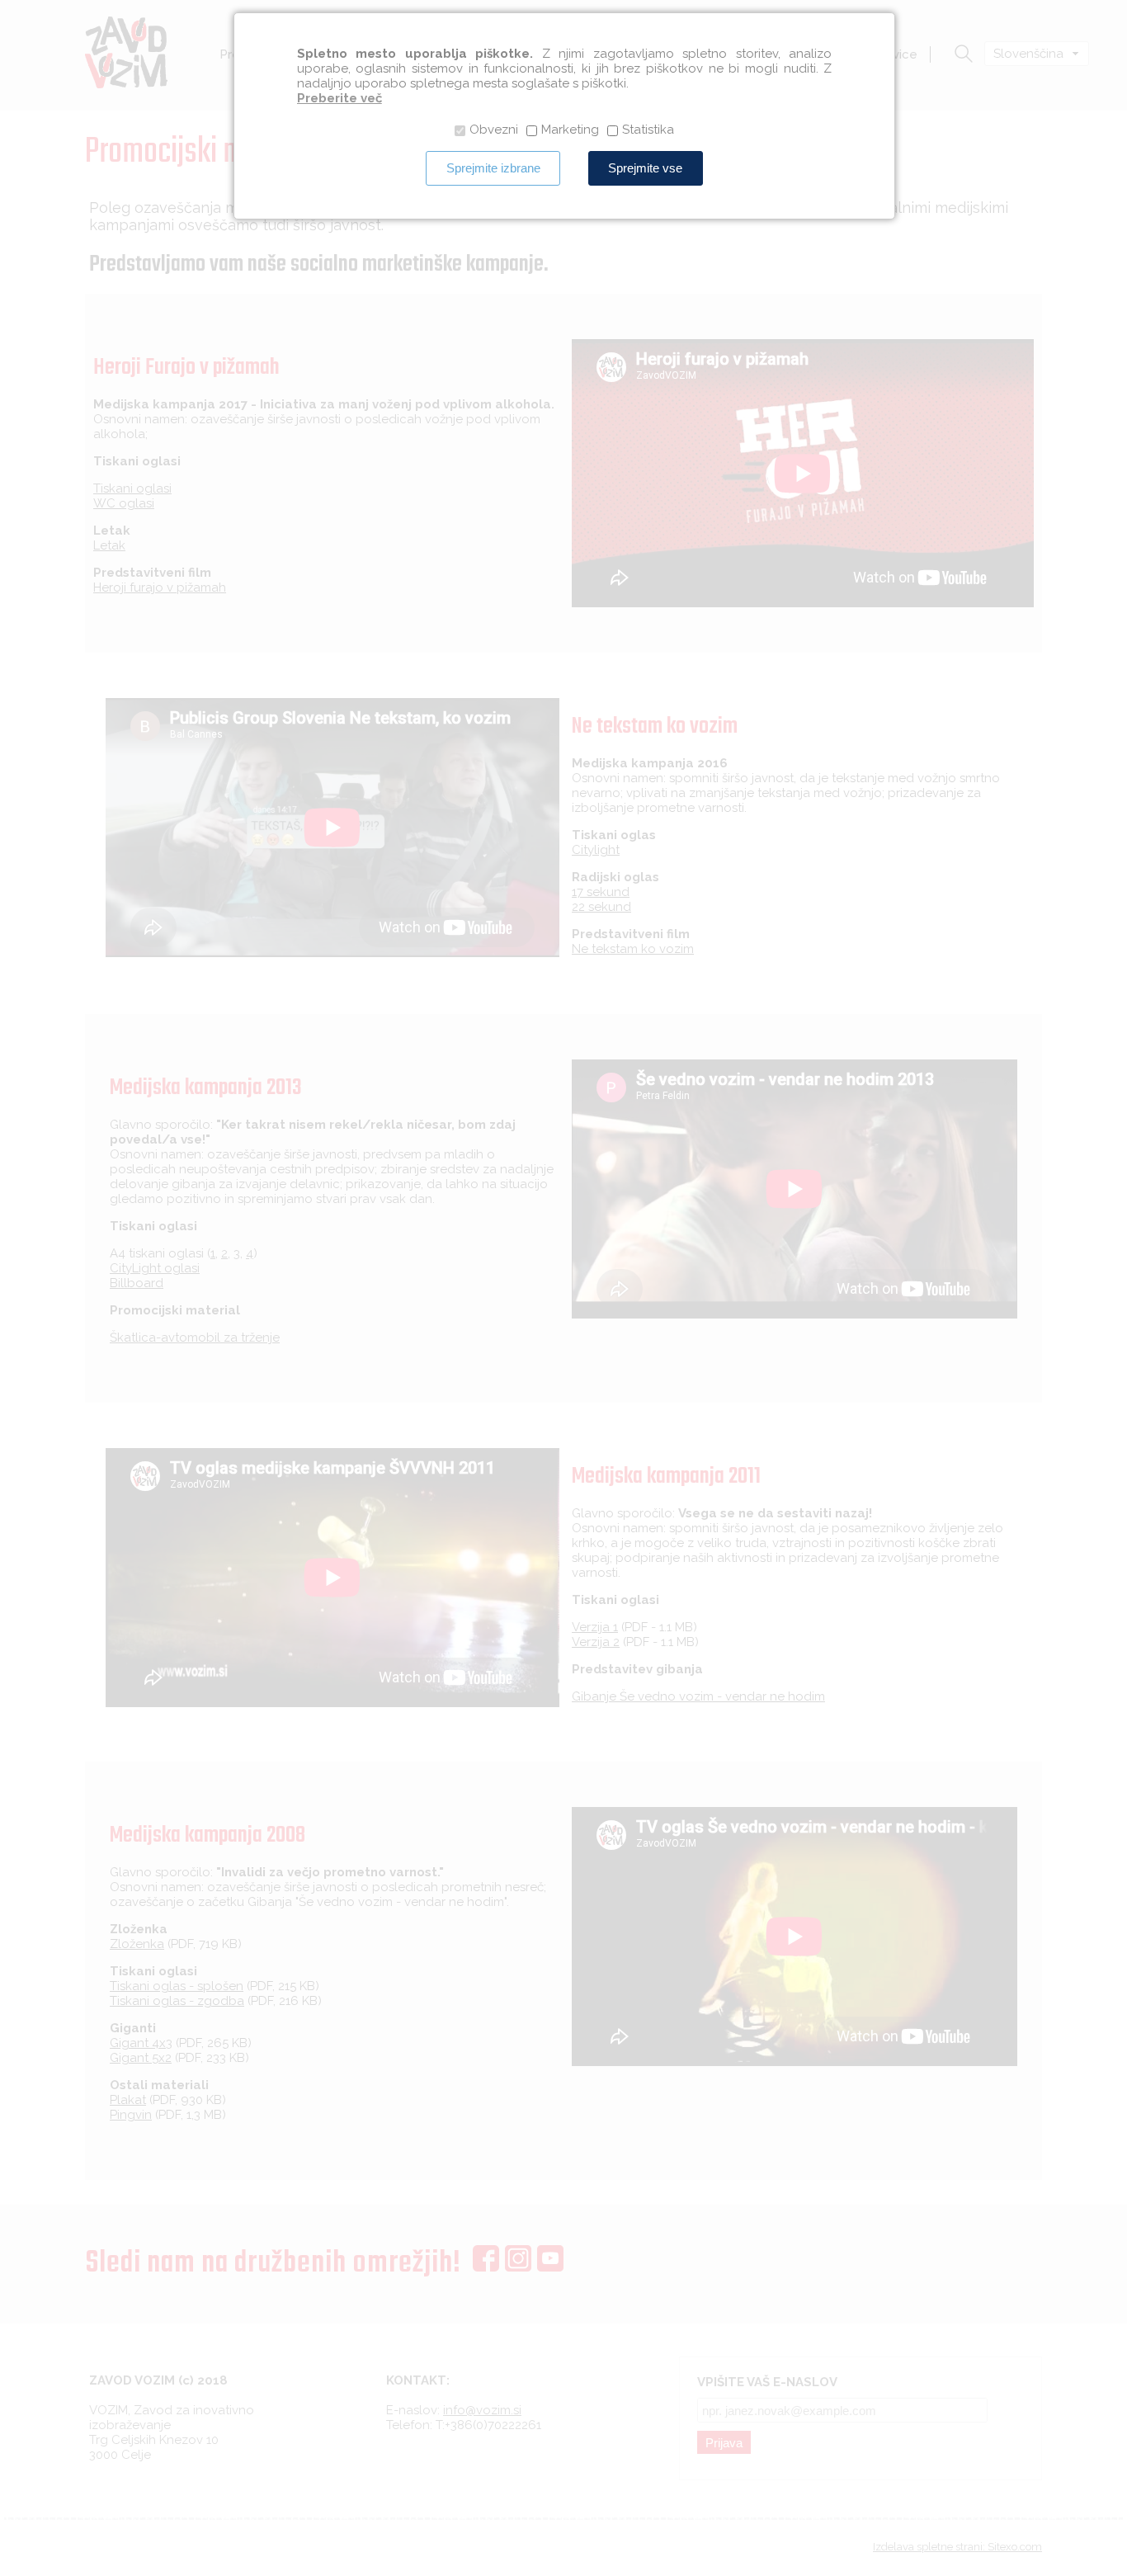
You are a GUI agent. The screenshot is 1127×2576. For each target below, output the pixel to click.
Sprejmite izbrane (493, 168)
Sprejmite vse (645, 168)
